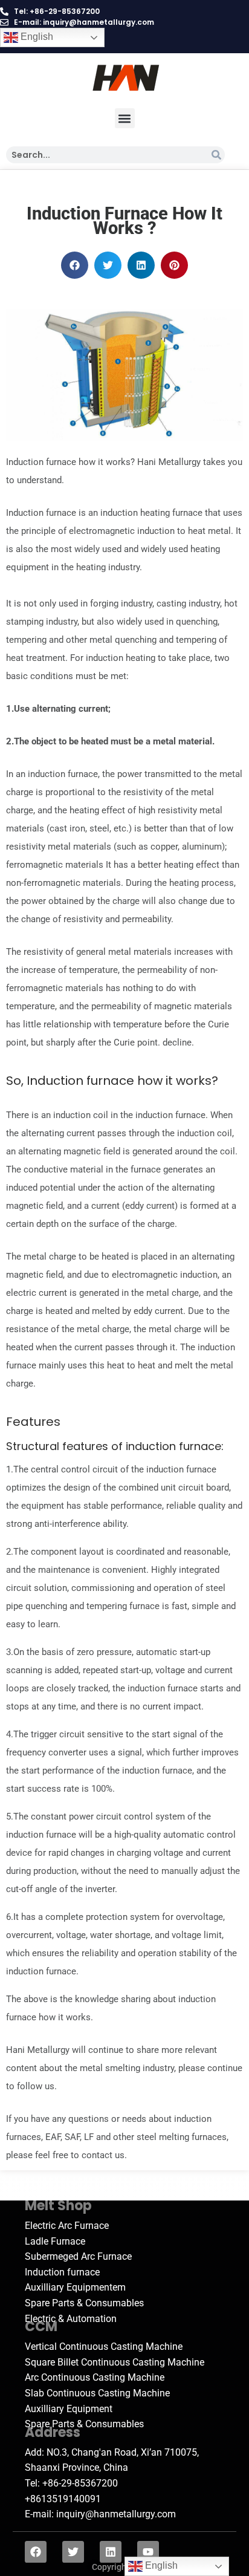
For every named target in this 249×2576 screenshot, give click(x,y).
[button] (125, 118)
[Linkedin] (111, 2552)
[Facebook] (36, 2552)
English (36, 37)
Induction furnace (80, 1081)
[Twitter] (73, 2552)
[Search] (216, 155)
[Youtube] (148, 2552)
